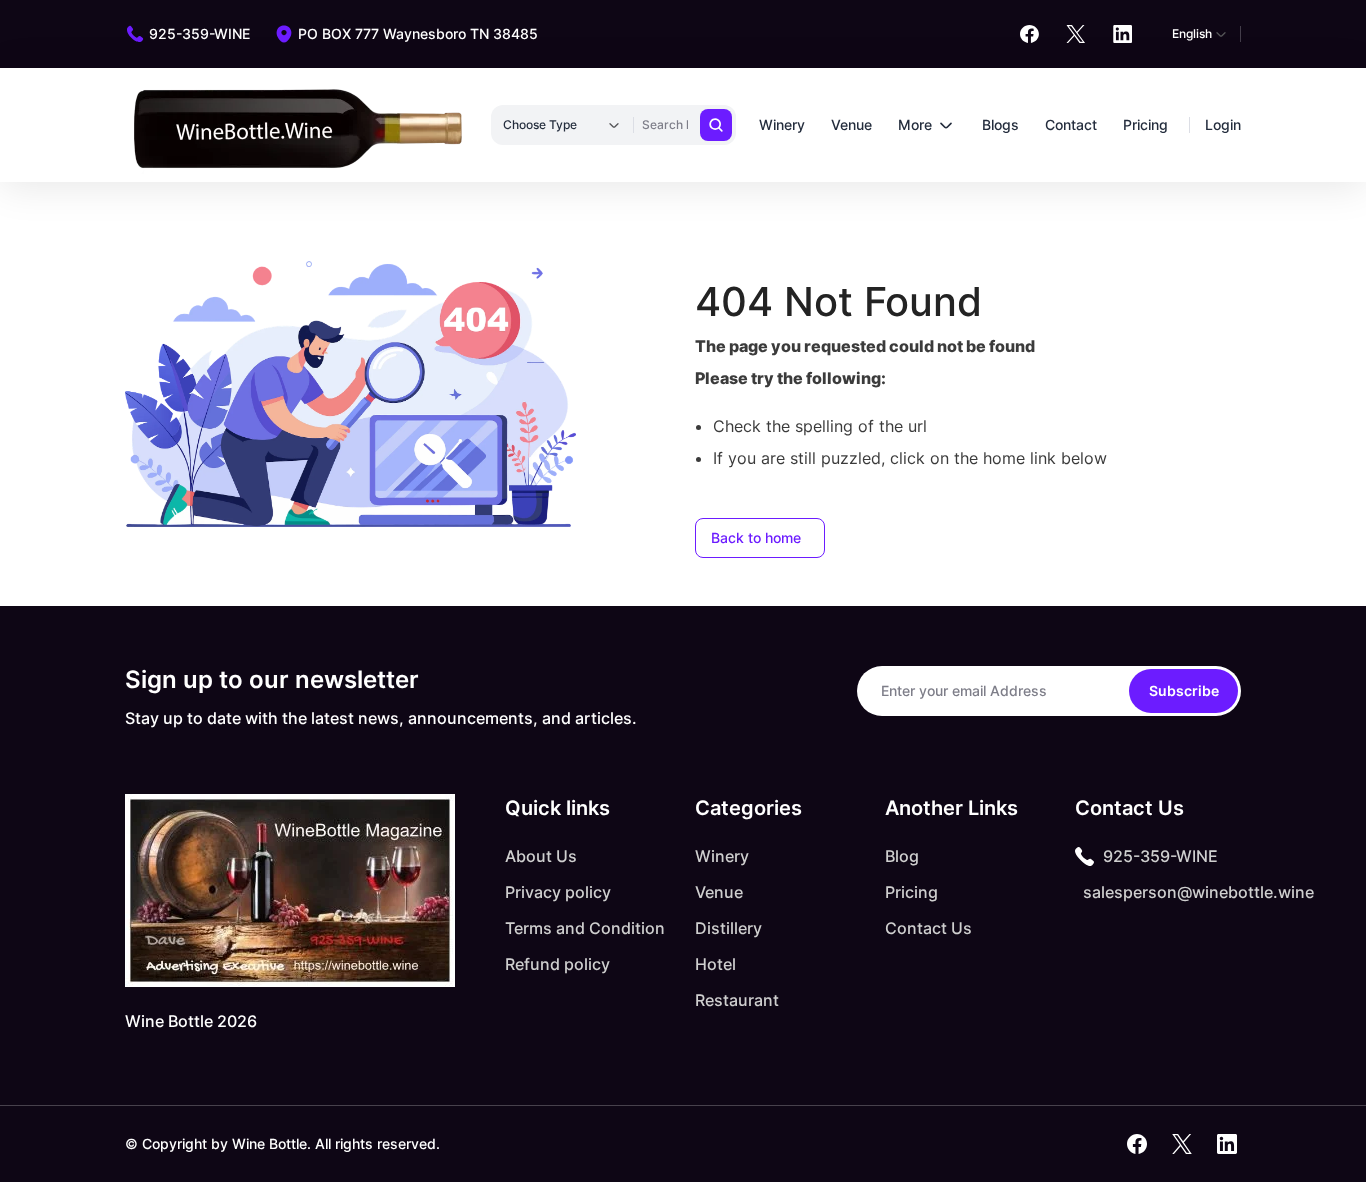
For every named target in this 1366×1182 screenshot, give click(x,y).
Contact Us (928, 928)
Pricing (1145, 124)
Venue (851, 124)
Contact (1071, 124)
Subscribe (1184, 690)
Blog (902, 856)
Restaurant (737, 1000)
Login (1223, 124)
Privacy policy (558, 892)
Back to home (756, 537)
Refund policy (557, 964)
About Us (541, 856)
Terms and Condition (585, 928)
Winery (782, 124)
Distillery (728, 928)
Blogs (1000, 124)
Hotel (715, 964)
